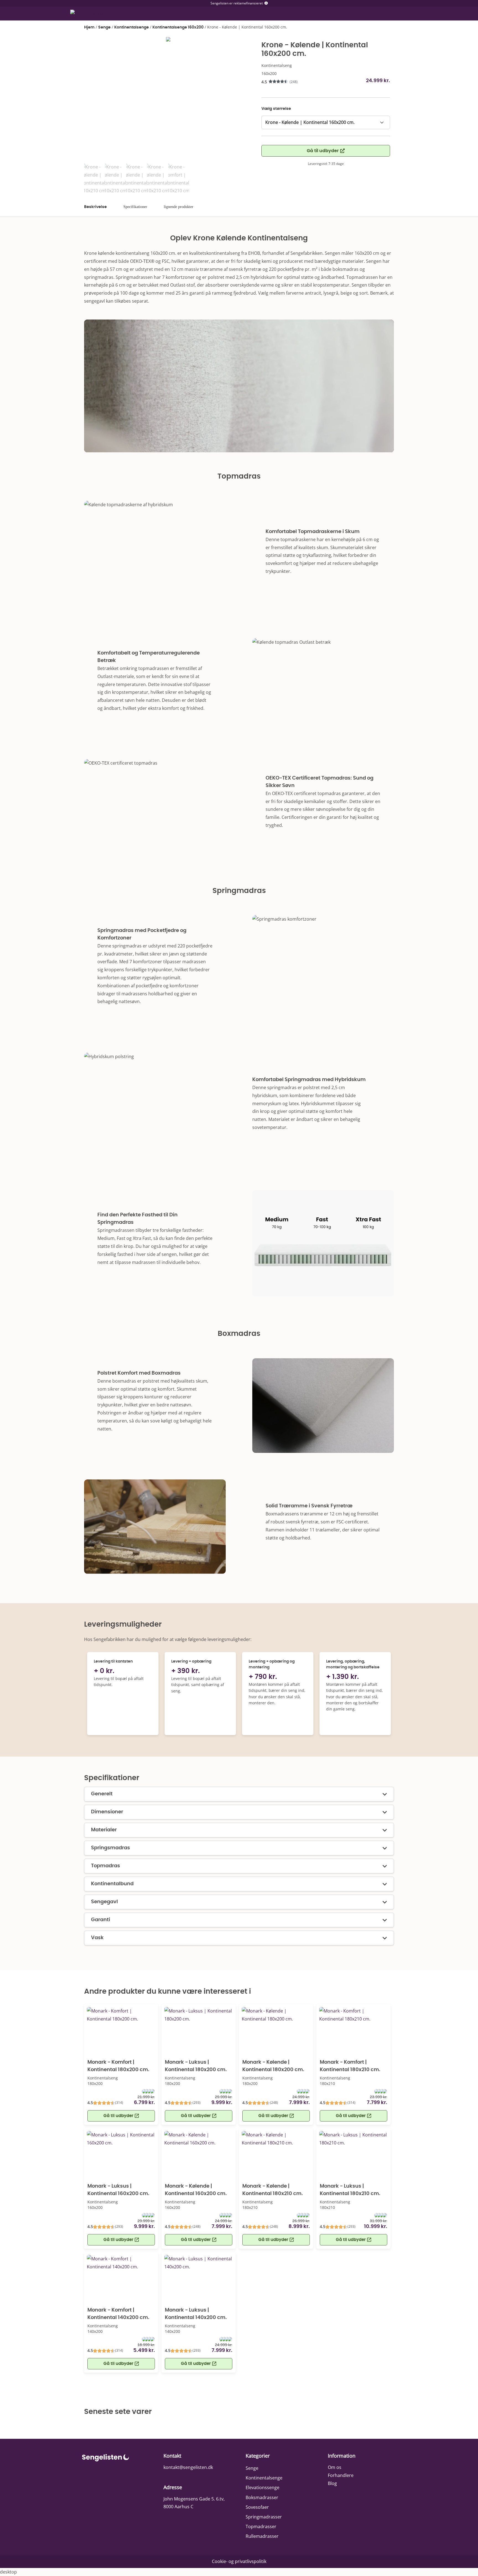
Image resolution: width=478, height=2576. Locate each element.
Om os (335, 2467)
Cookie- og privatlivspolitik (239, 2561)
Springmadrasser (264, 2517)
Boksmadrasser (262, 2497)
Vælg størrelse (276, 109)
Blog (332, 2483)
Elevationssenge (263, 2487)
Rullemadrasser (262, 2536)
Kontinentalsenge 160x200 (178, 27)
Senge (104, 27)
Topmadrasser (261, 2526)
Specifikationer (135, 207)
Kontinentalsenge (132, 27)
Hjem (89, 27)
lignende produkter (179, 207)
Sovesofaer (257, 2507)
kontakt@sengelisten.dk (188, 2467)
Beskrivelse (95, 207)
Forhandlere (341, 2475)
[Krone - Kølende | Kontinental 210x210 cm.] (168, 41)
